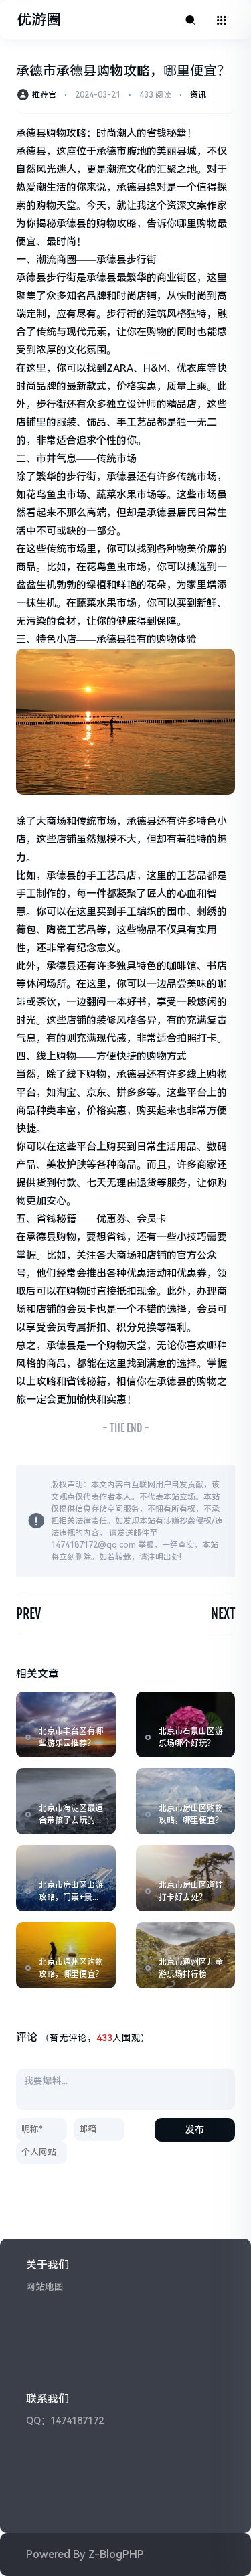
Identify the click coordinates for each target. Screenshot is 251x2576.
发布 (195, 2129)
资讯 (198, 95)
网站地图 (45, 2287)
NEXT (223, 1614)
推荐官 (44, 95)
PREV (28, 1614)
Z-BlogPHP (116, 2554)
